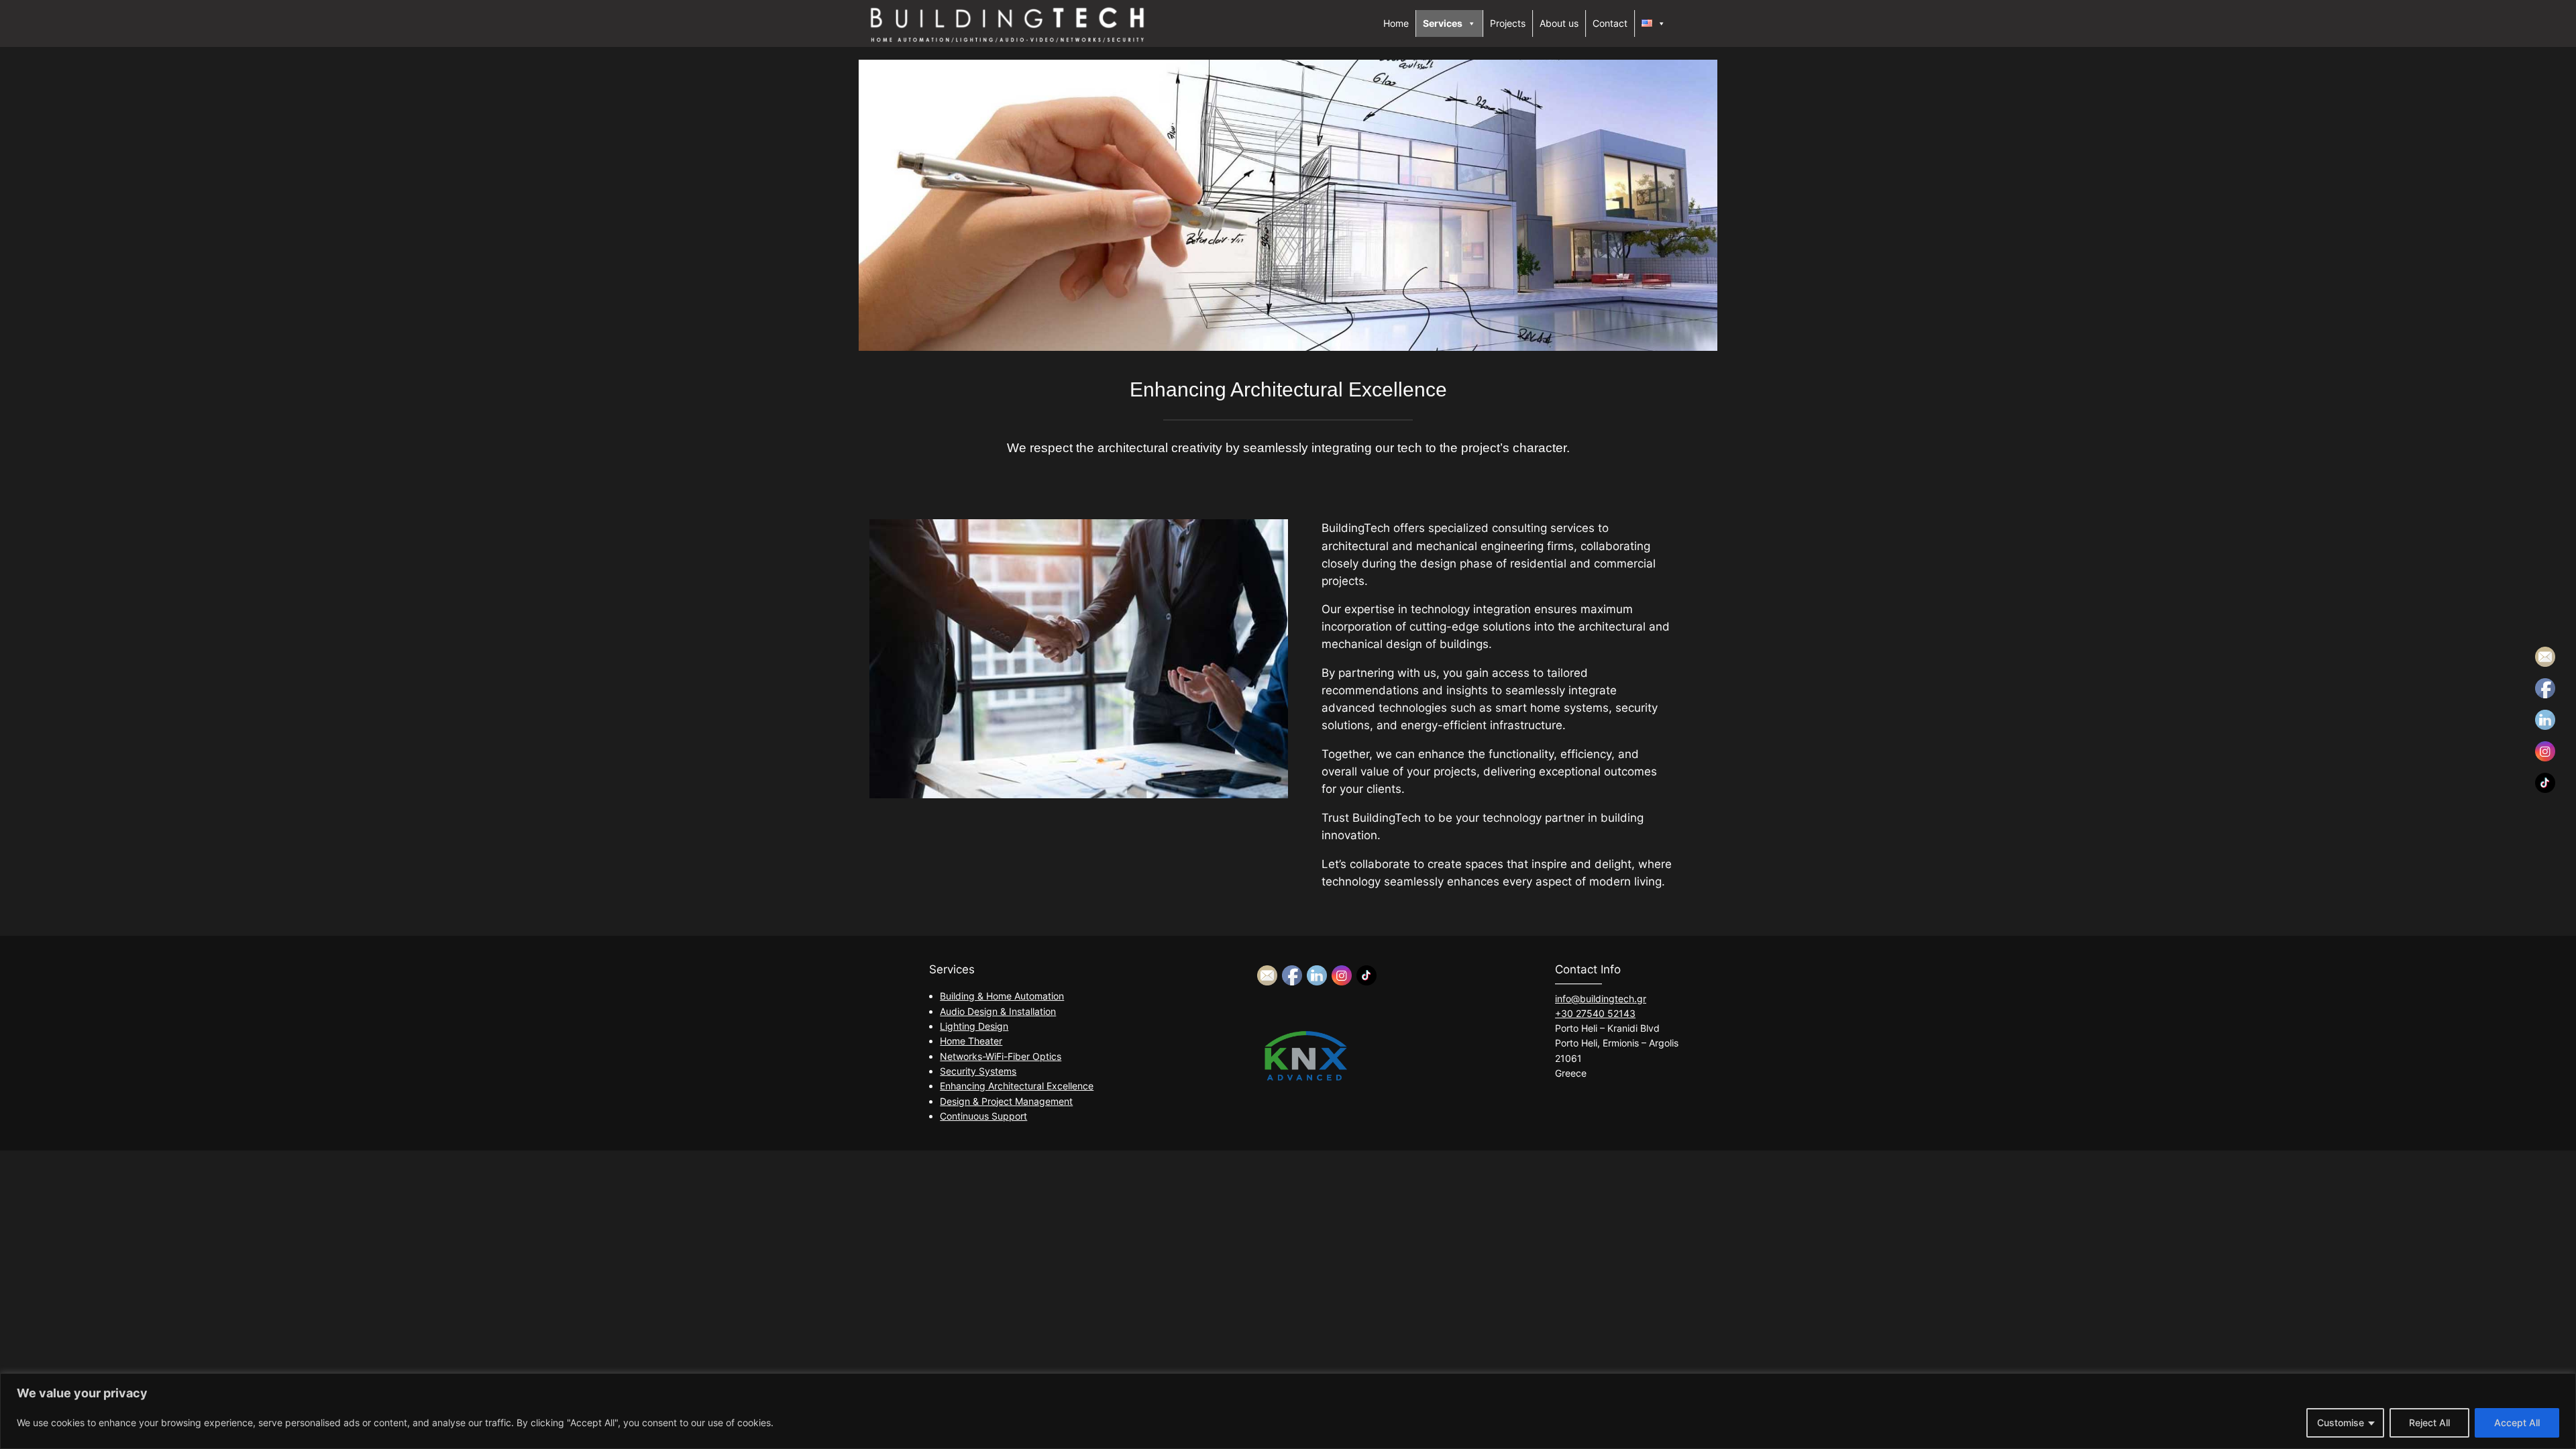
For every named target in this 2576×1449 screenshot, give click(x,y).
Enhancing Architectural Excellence (1017, 1086)
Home (1396, 23)
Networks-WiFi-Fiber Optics (1001, 1056)
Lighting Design (974, 1026)
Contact (1610, 23)
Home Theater (971, 1041)
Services (1443, 23)
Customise (2341, 1423)
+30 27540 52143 (1595, 1013)
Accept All (2517, 1423)
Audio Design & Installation (998, 1011)
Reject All (2429, 1423)
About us (1559, 23)
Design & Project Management (1006, 1101)
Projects (1508, 23)
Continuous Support (983, 1116)
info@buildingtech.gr (1601, 999)
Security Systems (978, 1071)
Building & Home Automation (1002, 996)
